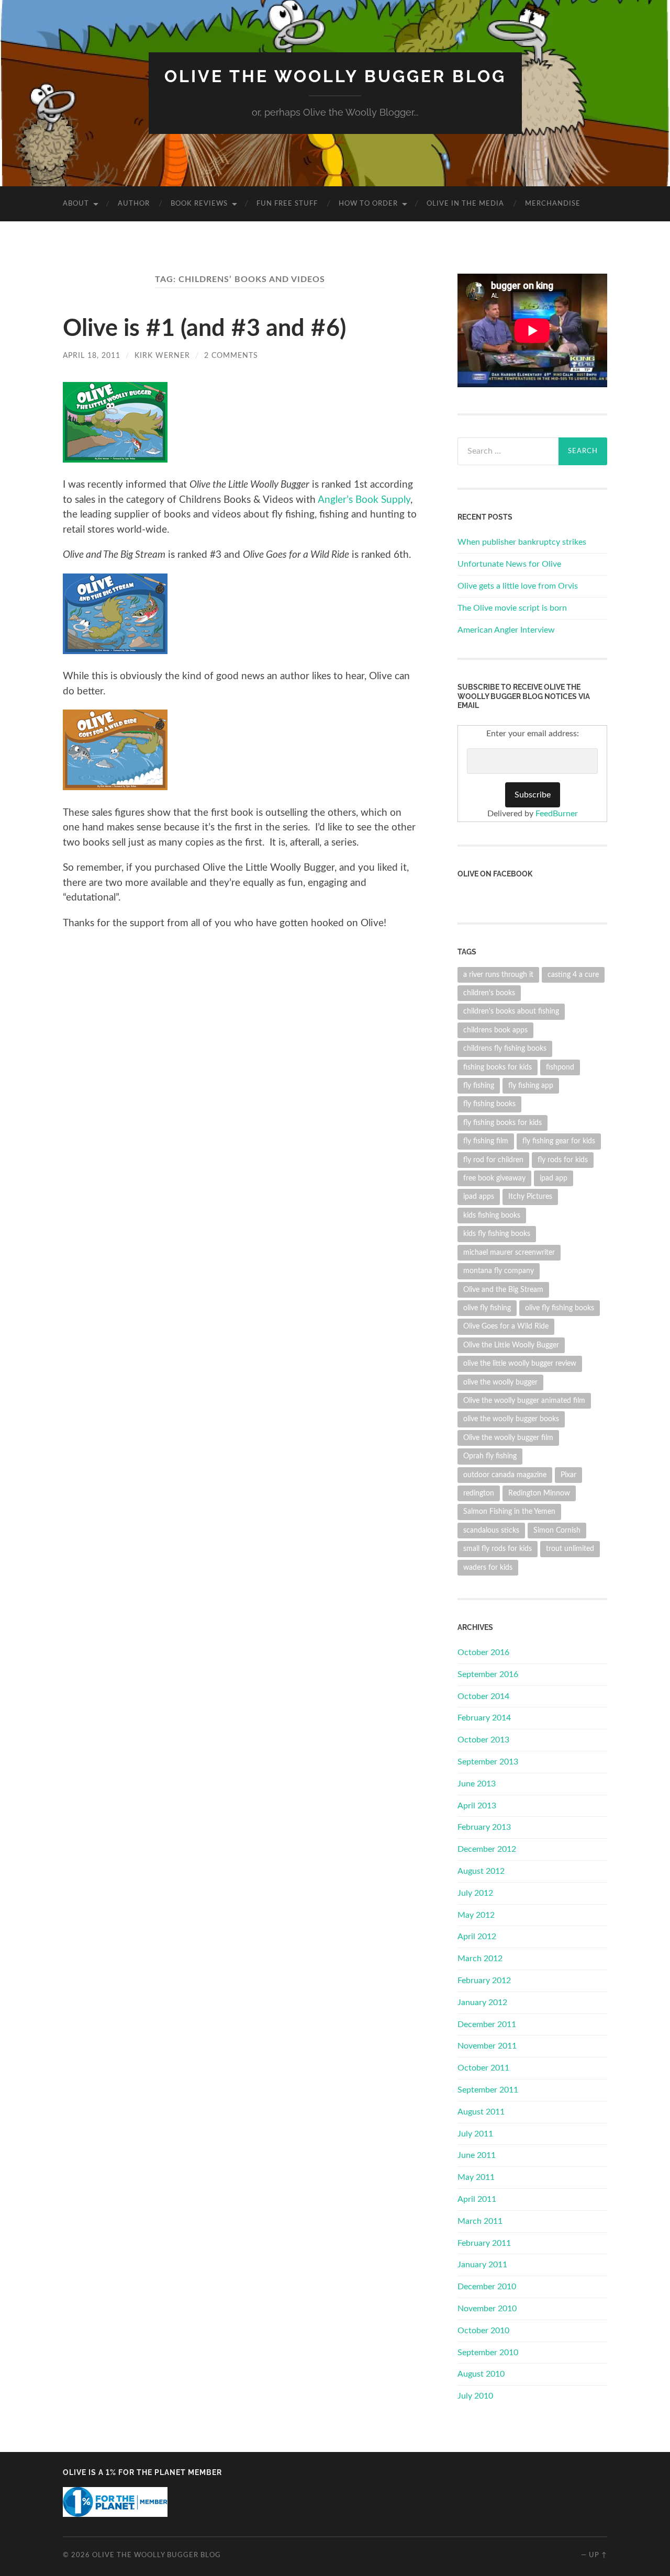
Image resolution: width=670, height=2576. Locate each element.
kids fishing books (492, 1215)
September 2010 (488, 2353)
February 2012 (484, 1981)
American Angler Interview (506, 630)
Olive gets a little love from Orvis (518, 586)
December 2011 (487, 2024)
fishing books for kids (498, 1067)
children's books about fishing (511, 1011)
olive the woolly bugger (500, 1382)
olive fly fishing (487, 1308)
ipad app (554, 1178)
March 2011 (480, 2221)
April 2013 (477, 1806)
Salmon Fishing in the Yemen (509, 1511)
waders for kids (488, 1567)
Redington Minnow (539, 1493)
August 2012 (481, 1871)
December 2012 (487, 1849)
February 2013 (484, 1827)
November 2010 (487, 2309)
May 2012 (476, 1915)
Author (134, 204)
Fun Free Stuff (287, 204)
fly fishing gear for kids (559, 1141)
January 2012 (482, 2003)
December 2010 (487, 2287)
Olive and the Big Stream (503, 1290)
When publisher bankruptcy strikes (522, 542)
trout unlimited (570, 1549)
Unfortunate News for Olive (509, 564)
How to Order (368, 204)
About (76, 204)
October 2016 (483, 1652)
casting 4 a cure (573, 975)
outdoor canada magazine (505, 1475)
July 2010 (475, 2396)
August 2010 (481, 2374)
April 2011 (477, 2199)
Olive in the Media (465, 204)
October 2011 (483, 2068)
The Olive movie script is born (512, 608)
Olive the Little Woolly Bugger (511, 1345)
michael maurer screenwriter (509, 1252)
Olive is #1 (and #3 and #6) (204, 329)
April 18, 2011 (92, 356)
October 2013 (483, 1740)
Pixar (568, 1475)
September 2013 (488, 1762)
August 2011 (481, 2112)
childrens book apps (495, 1030)
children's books (489, 993)
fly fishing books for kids (502, 1123)
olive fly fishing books (560, 1308)
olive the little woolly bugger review (520, 1363)
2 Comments (231, 356)
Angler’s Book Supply (364, 500)
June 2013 (477, 1784)
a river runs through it (498, 975)
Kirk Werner (162, 356)
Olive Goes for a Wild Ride (506, 1326)
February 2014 (484, 1718)
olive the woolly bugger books (511, 1419)
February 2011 (484, 2243)
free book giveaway (494, 1178)
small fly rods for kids (498, 1549)
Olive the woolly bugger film (508, 1438)
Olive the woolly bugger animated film (524, 1401)
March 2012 (480, 1959)
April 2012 (477, 1937)
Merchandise (553, 204)
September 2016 (488, 1674)
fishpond (560, 1067)
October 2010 (483, 2331)
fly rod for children (493, 1160)
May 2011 (476, 2177)
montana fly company (499, 1271)
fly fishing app (531, 1085)
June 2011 (477, 2155)
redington (479, 1493)
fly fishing (479, 1085)
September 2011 (488, 2090)
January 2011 (482, 2265)
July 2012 (475, 1893)
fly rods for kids (563, 1160)
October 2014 (483, 1696)
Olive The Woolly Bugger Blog (335, 76)
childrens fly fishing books (505, 1048)
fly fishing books (489, 1104)
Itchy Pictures (530, 1196)
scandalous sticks (491, 1530)
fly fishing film (486, 1141)
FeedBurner (557, 814)
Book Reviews (199, 204)
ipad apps (479, 1196)
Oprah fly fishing (490, 1456)
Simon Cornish (557, 1530)
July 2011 (475, 2134)
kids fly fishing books (497, 1234)
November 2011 (487, 2046)
